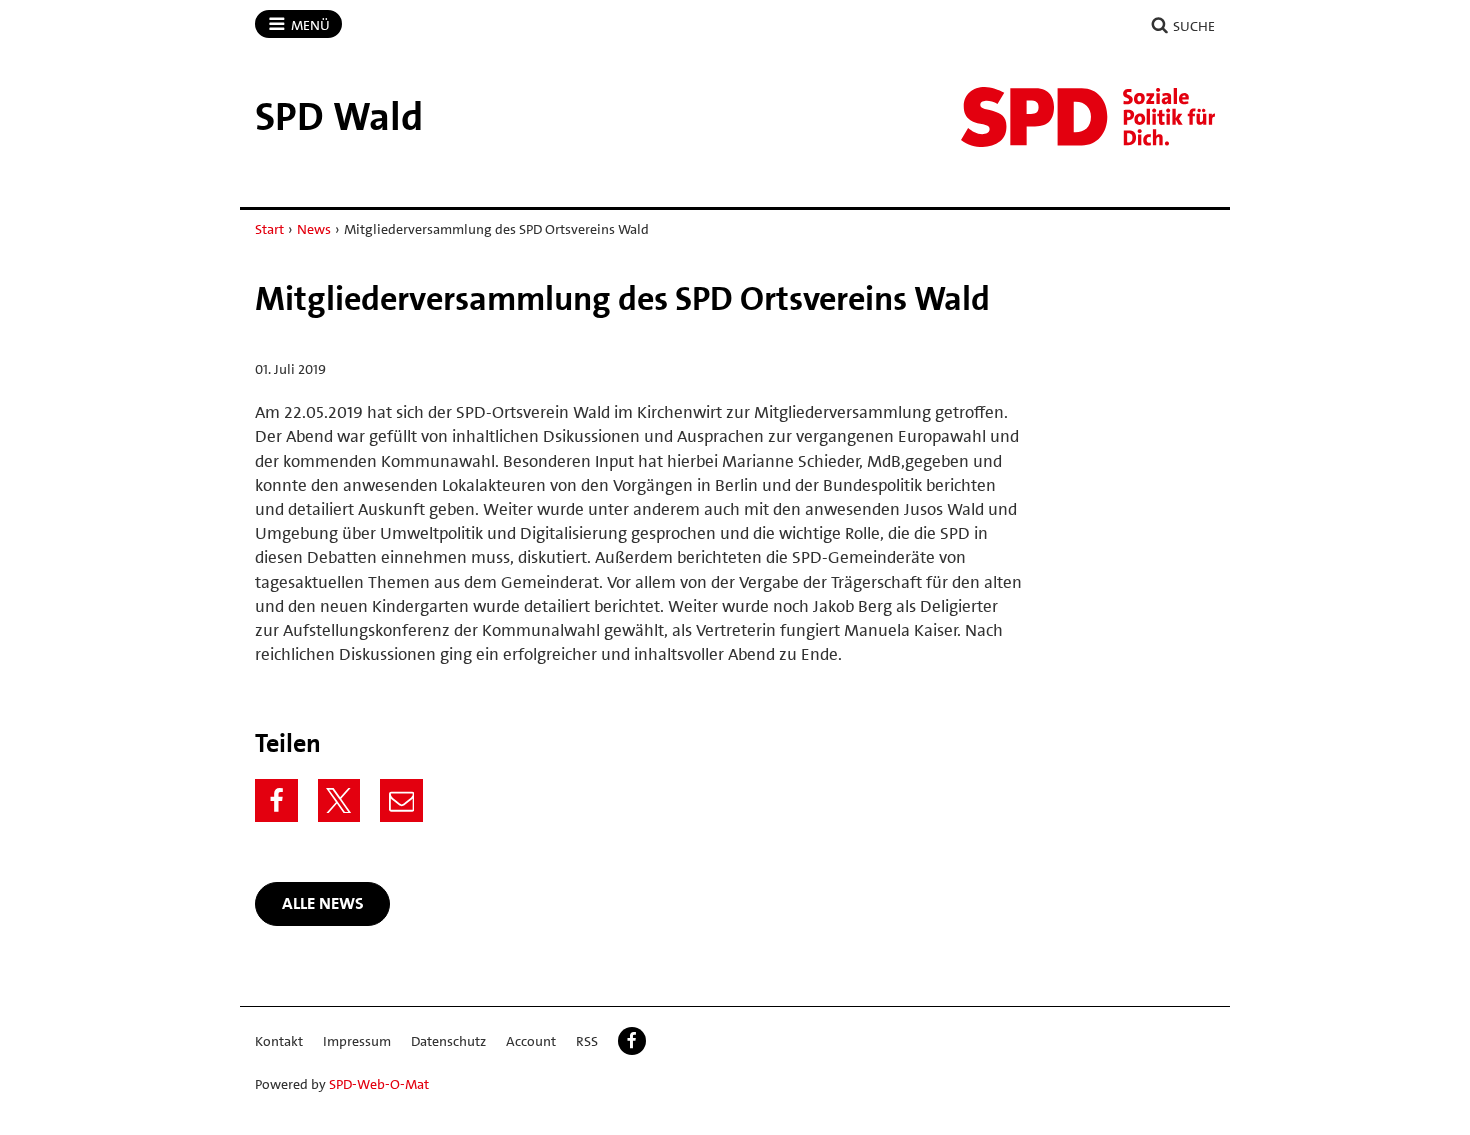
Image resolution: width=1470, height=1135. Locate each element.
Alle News (323, 903)
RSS (587, 1041)
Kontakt (279, 1041)
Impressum (357, 1041)
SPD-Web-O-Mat (379, 1084)
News (314, 229)
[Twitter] (339, 800)
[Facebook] (276, 800)
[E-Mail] (401, 800)
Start (269, 229)
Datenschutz (448, 1041)
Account (531, 1041)
